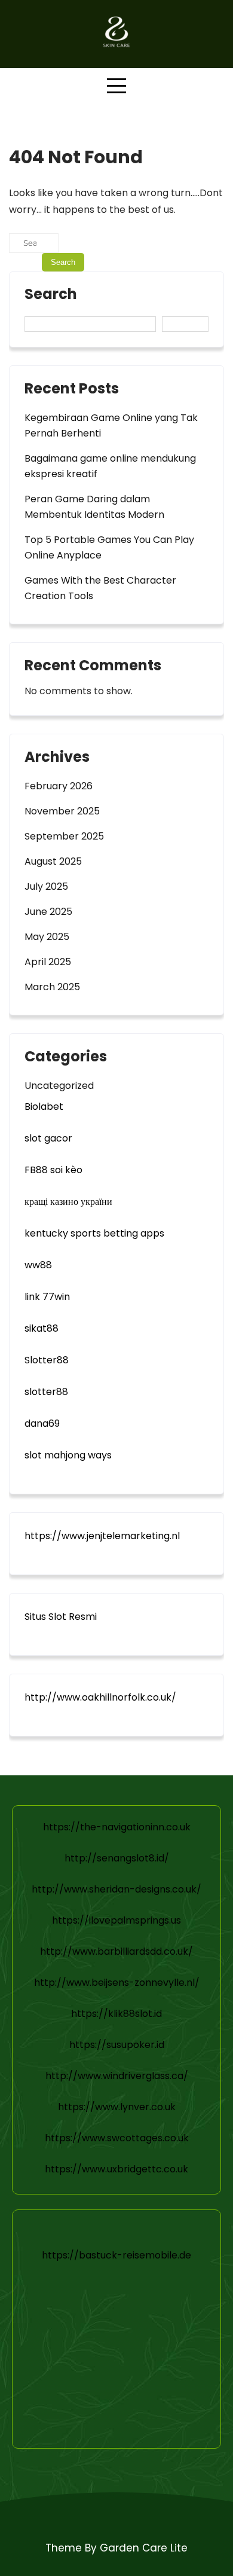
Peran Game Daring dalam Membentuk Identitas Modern (94, 507)
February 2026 (59, 786)
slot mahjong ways (68, 1455)
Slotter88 (47, 1360)
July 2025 (46, 886)
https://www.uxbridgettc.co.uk (116, 2169)
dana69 (42, 1423)
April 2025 (48, 962)
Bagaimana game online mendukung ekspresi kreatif (110, 466)
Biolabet (44, 1107)
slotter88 (46, 1392)
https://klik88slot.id (116, 2014)
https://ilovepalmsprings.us (116, 1920)
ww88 (38, 1265)
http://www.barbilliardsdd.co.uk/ (116, 1951)
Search (51, 295)
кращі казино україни (68, 1202)
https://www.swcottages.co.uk (117, 2138)
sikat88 (42, 1328)
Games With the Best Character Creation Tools (100, 588)
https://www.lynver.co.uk (117, 2107)
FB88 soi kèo (53, 1170)
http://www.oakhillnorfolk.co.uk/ (100, 1697)
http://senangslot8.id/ (117, 1858)
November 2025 (62, 811)
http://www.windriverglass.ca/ (117, 2076)
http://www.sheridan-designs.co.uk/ (116, 1889)
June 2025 (48, 912)
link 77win (47, 1297)
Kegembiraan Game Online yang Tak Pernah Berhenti (111, 425)
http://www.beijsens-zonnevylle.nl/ (117, 1983)
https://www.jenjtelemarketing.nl (102, 1536)
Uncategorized (59, 1086)
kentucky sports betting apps (94, 1233)
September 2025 (64, 836)
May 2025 (47, 937)
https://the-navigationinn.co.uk (117, 1827)
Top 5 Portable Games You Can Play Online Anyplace (109, 547)
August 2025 (53, 861)
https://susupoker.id (117, 2045)
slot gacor (48, 1138)
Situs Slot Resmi (61, 1617)
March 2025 (52, 987)
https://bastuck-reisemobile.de (116, 2255)
